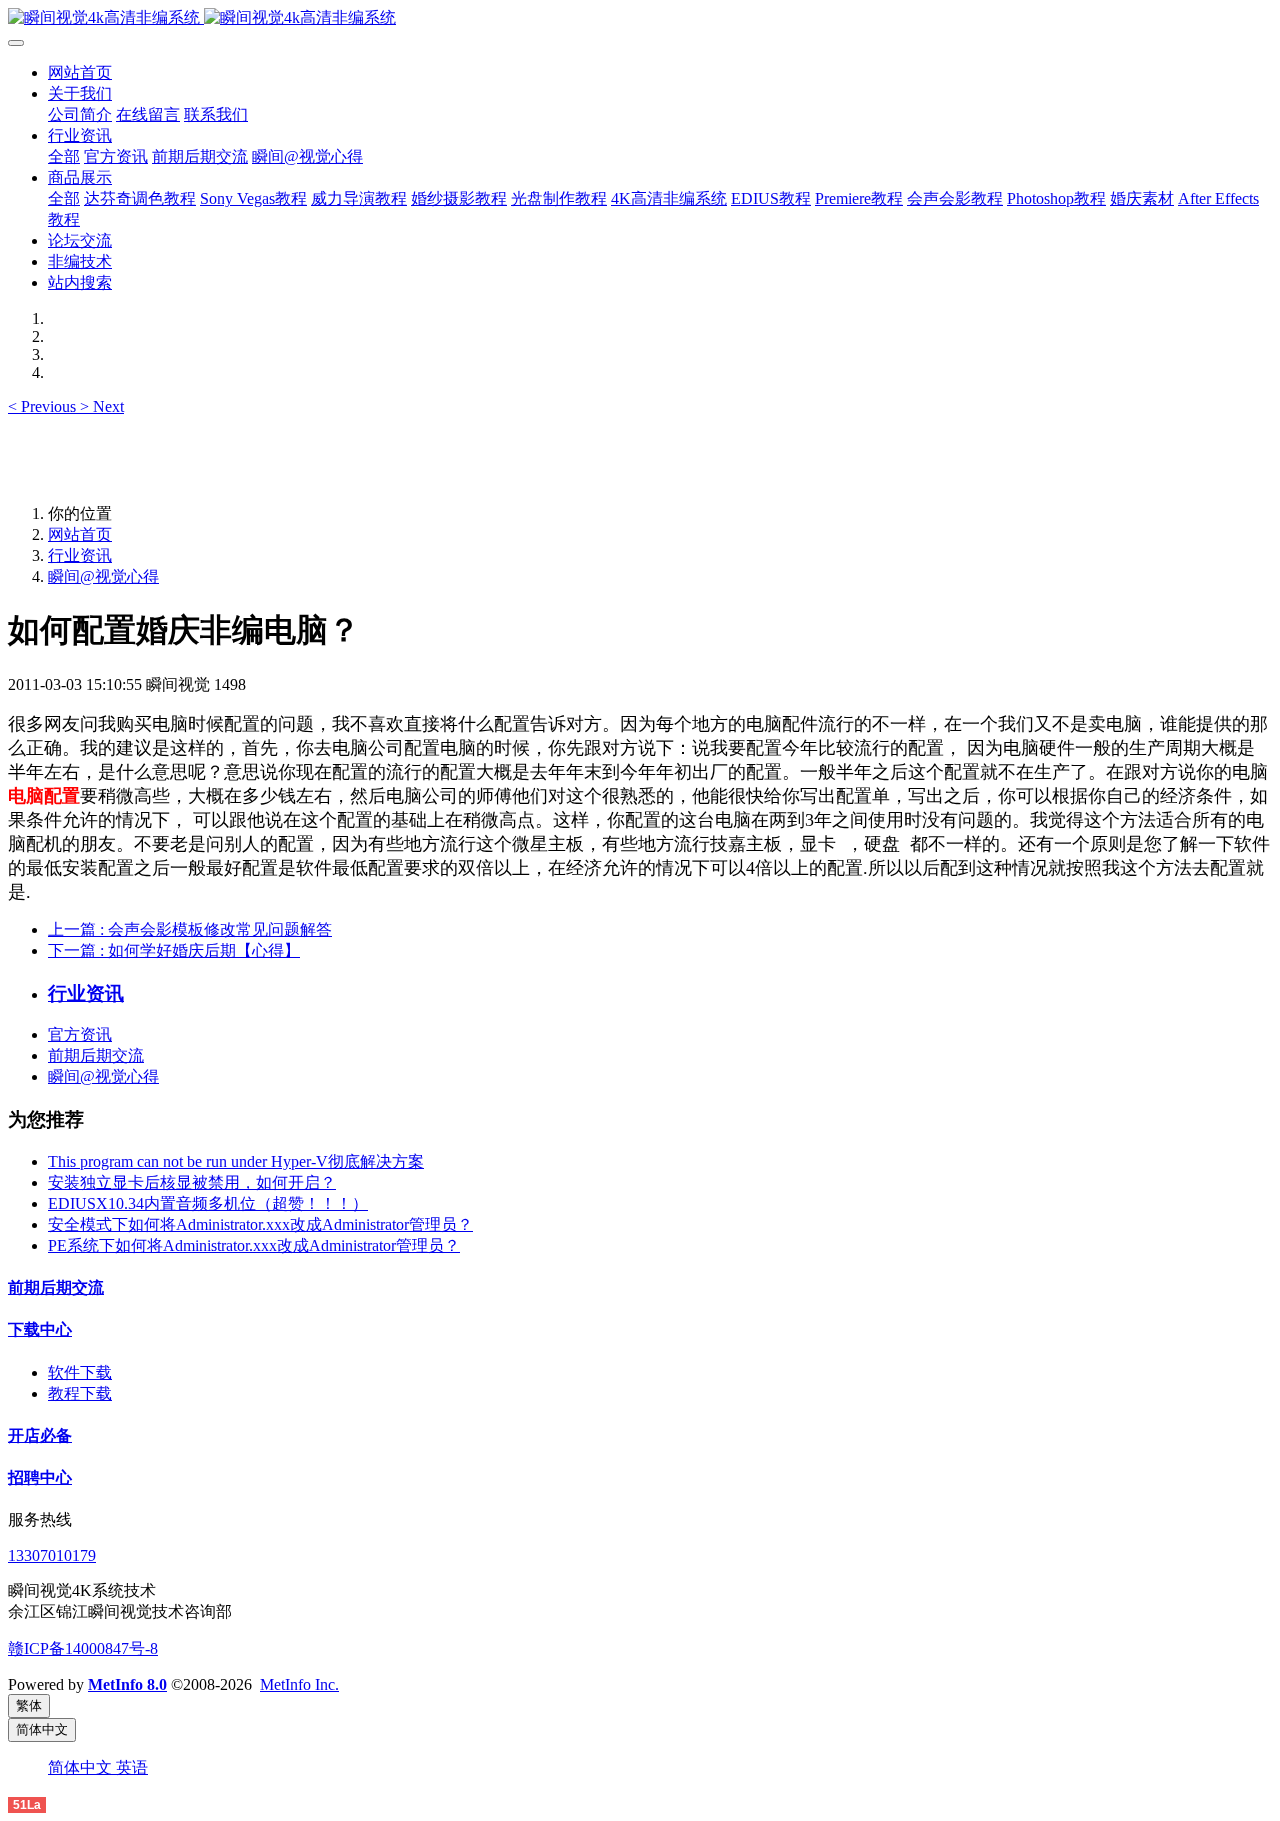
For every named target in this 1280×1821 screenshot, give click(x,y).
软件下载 (80, 1372)
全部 (64, 156)
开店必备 (40, 1435)
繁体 (29, 1705)
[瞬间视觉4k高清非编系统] (640, 18)
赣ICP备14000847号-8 (83, 1648)
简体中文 (82, 1767)
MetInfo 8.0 (127, 1684)
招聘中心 (40, 1477)
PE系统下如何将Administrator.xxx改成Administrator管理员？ (254, 1245)
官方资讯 (80, 1034)
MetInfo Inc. (299, 1684)
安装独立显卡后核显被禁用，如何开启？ (192, 1182)
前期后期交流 (96, 1055)
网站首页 (80, 72)
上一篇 (190, 929)
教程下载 (80, 1393)
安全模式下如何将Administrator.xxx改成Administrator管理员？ (260, 1224)
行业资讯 (80, 555)
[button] (44, 406)
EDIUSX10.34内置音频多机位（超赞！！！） (208, 1203)
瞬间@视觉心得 (103, 576)
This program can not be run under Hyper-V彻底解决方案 (236, 1161)
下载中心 (40, 1329)
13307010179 (52, 1555)
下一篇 (174, 950)
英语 (132, 1767)
